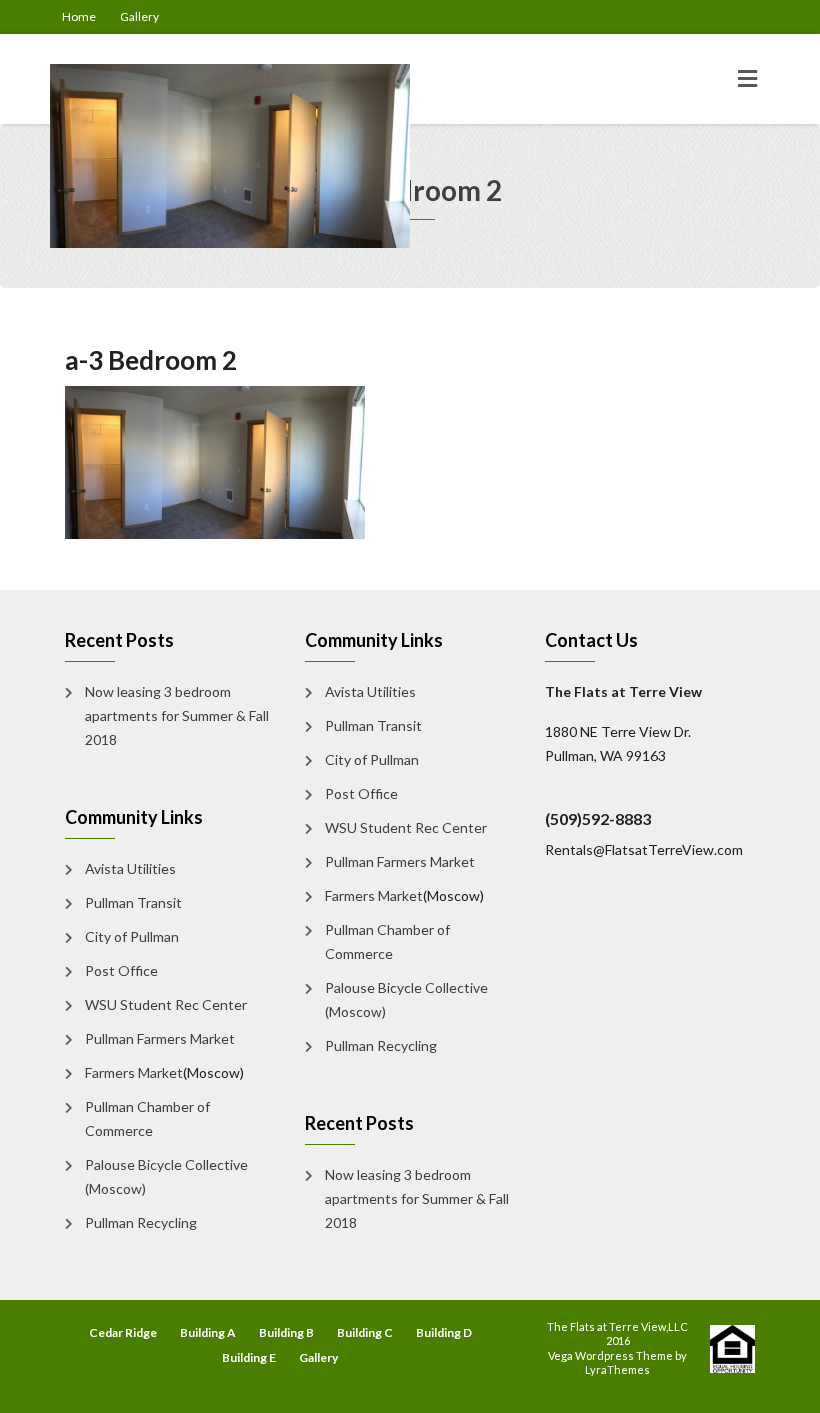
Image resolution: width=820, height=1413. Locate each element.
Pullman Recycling (141, 1222)
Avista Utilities (130, 868)
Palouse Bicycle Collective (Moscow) (166, 1176)
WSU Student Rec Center (166, 1004)
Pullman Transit (133, 902)
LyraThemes (617, 1369)
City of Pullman (132, 936)
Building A (208, 1332)
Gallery (139, 16)
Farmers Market (134, 1072)
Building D (444, 1332)
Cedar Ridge (123, 1332)
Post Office (121, 970)
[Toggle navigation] (747, 79)
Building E (249, 1357)
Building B (286, 1332)
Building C (365, 1332)
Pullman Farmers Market (160, 1038)
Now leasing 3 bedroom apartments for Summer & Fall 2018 (177, 715)
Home (79, 16)
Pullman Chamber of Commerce (147, 1118)
